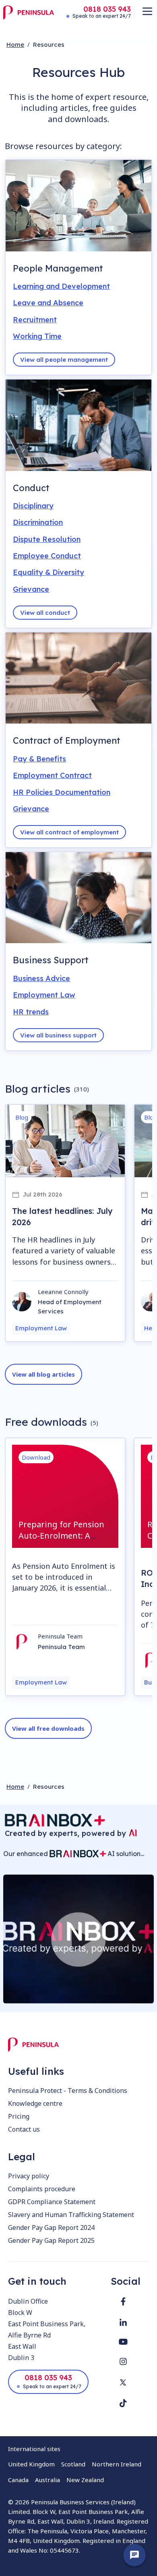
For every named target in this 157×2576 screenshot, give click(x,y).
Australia (48, 2480)
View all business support (58, 1035)
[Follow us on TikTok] (123, 2403)
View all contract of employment (69, 832)
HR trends (31, 1012)
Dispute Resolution (47, 539)
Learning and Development (61, 286)
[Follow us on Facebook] (123, 2301)
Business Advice (41, 978)
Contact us (24, 2129)
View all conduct (45, 613)
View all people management (64, 360)
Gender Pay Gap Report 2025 (51, 2240)
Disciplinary (33, 506)
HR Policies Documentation (62, 792)
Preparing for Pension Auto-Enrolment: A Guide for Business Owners (61, 1541)
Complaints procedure (42, 2189)
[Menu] (147, 11)
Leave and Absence (48, 303)
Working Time (37, 336)
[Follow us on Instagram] (123, 2361)
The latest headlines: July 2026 (62, 1216)
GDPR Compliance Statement (52, 2202)
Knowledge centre (35, 2103)
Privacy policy (29, 2176)
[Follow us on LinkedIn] (123, 2322)
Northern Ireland (117, 2464)
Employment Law (44, 995)
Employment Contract (52, 775)
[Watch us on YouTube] (123, 2342)
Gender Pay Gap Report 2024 (51, 2228)
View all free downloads (48, 1728)
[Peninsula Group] (29, 12)
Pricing (19, 2116)
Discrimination (38, 522)
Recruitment (35, 320)
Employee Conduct (47, 556)
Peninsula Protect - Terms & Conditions (68, 2091)
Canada (18, 2480)
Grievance (31, 589)
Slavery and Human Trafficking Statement (71, 2215)
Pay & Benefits (39, 759)
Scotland (73, 2464)
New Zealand (85, 2480)
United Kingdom (31, 2464)
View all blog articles (43, 1374)
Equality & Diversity (49, 572)
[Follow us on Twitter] (123, 2382)
